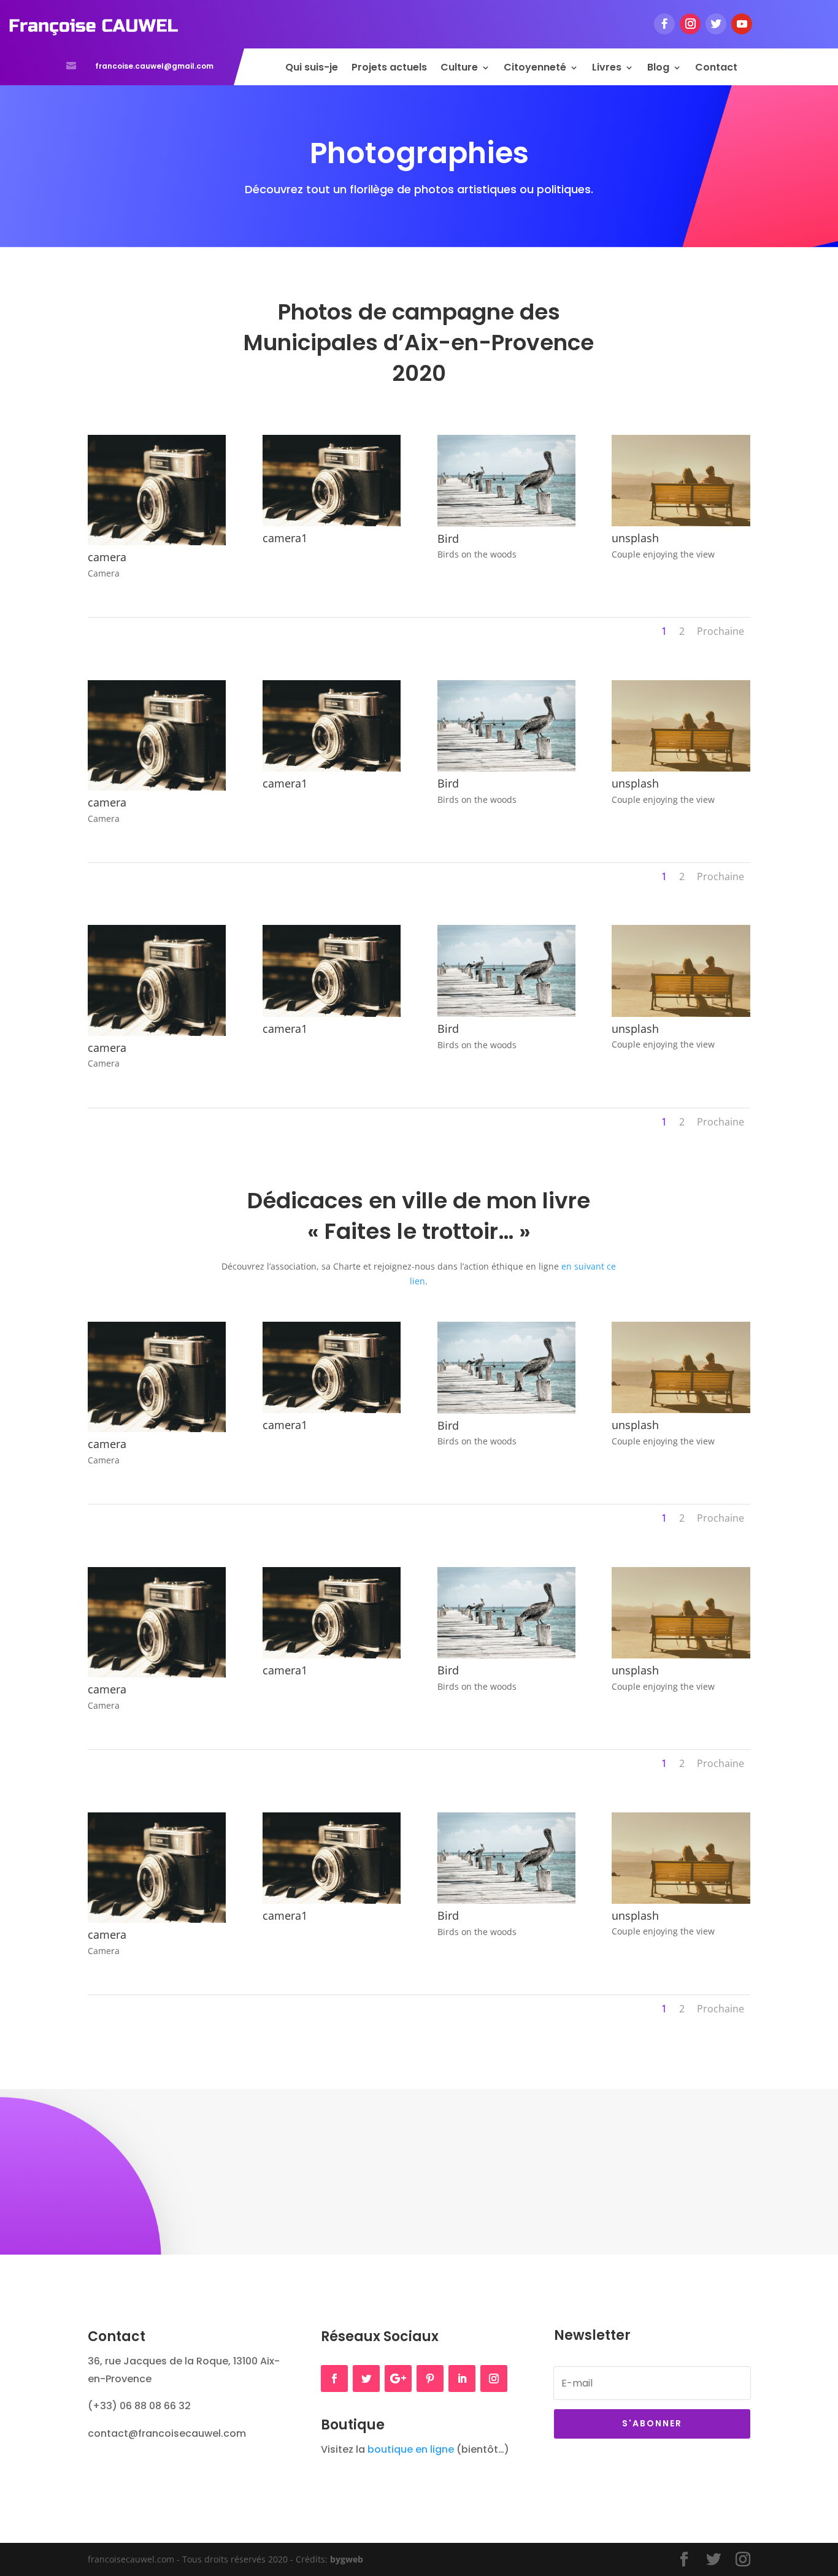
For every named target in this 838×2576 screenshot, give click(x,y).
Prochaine (721, 631)
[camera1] (332, 523)
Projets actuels (389, 69)
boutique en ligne (411, 2449)
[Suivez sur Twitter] (716, 24)
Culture (459, 69)
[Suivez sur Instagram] (690, 24)
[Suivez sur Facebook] (664, 24)
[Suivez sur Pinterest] (430, 2379)
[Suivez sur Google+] (398, 2379)
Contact (716, 69)
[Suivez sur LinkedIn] (462, 2379)
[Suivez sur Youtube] (742, 24)
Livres (607, 69)
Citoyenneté (535, 69)
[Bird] (506, 523)
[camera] (157, 542)
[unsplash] (681, 523)
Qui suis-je (312, 69)
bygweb (347, 2559)
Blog (658, 69)
